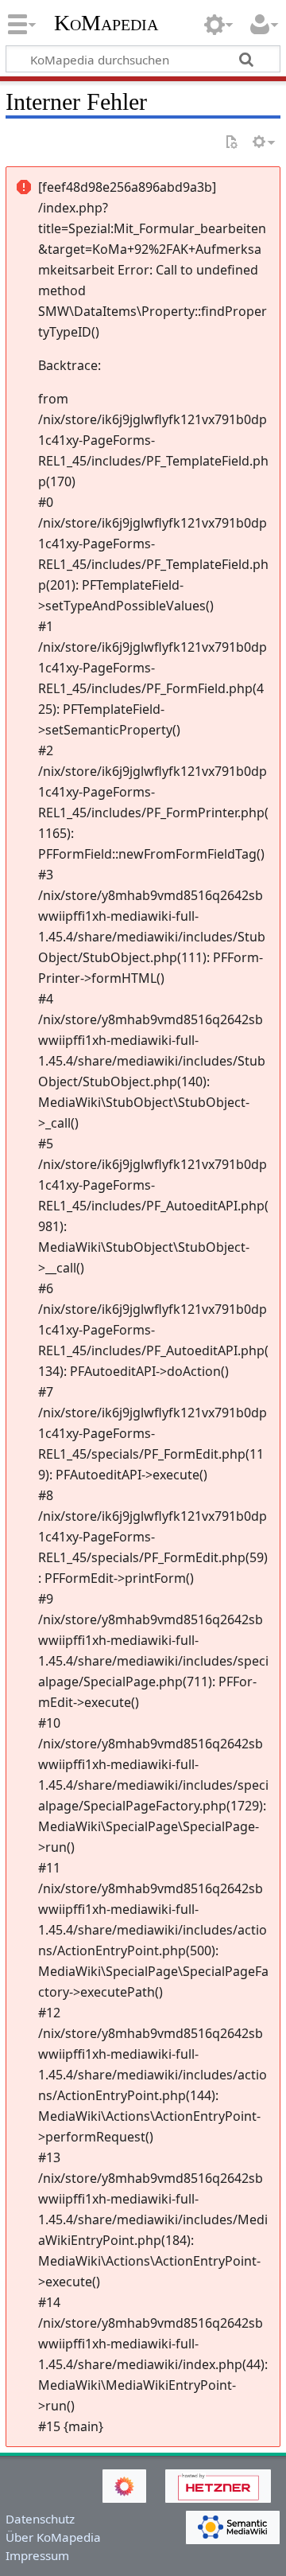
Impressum (37, 2555)
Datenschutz (40, 2519)
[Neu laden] (231, 143)
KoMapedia (106, 23)
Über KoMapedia (53, 2537)
